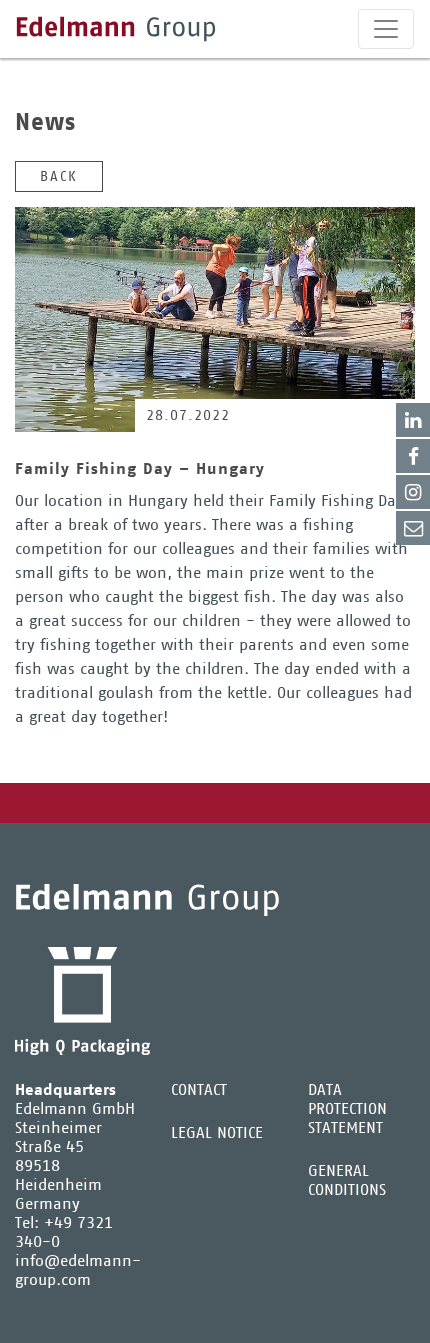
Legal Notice (217, 1132)
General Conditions (347, 1180)
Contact (413, 528)
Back (59, 176)
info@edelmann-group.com (78, 1270)
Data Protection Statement (347, 1108)
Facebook (413, 456)
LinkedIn (413, 420)
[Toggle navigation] (386, 29)
